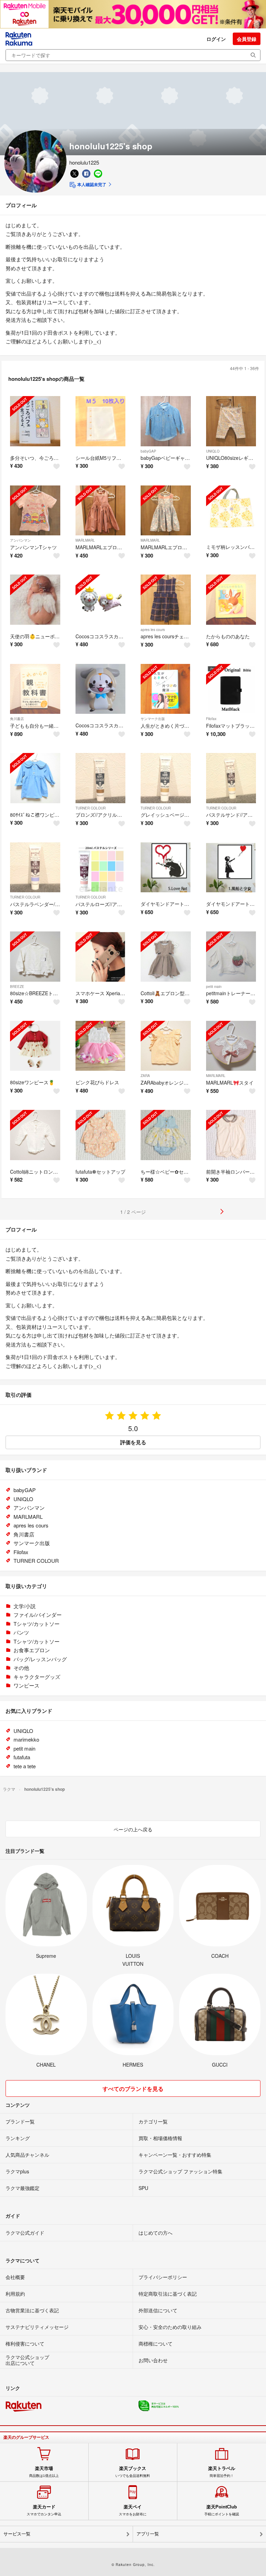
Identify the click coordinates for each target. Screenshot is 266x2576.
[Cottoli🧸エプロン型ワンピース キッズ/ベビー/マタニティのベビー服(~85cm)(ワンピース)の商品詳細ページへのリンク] (166, 957)
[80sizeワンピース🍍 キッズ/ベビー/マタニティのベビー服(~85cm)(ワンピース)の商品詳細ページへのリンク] (35, 1046)
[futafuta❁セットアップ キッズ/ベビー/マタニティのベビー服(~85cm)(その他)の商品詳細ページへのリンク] (101, 1135)
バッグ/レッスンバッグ (40, 1659)
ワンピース (26, 1685)
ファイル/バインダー (38, 1615)
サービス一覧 (17, 2534)
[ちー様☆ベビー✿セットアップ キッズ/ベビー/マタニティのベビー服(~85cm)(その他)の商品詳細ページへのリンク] (166, 1135)
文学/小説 (25, 1606)
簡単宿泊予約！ (222, 2472)
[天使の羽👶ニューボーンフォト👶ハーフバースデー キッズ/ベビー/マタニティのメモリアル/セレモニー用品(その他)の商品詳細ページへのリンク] (35, 600)
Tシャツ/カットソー (37, 1624)
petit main (214, 987)
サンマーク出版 (153, 719)
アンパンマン (20, 540)
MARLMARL (85, 540)
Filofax (211, 719)
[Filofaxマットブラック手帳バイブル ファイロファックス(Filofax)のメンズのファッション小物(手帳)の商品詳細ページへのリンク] (231, 689)
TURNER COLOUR (91, 808)
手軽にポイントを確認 (222, 2510)
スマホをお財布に (133, 2510)
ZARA (145, 1076)
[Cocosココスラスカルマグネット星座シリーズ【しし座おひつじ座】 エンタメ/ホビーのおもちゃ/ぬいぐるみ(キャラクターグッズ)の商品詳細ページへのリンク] (101, 600)
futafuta (22, 1757)
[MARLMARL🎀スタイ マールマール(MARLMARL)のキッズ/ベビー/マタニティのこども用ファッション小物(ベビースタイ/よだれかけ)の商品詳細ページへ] (231, 1046)
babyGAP (148, 451)
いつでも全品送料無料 (133, 2472)
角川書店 (17, 719)
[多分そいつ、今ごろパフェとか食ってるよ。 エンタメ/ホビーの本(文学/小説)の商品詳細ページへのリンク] (35, 421)
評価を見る (133, 1442)
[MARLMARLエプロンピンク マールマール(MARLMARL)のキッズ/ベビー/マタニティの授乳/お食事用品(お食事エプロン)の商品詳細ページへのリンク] (101, 511)
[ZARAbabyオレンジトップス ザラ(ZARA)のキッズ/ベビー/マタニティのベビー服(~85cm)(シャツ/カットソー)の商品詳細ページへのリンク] (166, 1046)
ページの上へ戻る (133, 1829)
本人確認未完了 (91, 184)
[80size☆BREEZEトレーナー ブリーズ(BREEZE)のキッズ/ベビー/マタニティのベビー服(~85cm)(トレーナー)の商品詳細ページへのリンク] (35, 957)
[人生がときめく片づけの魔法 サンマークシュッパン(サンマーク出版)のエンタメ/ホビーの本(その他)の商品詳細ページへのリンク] (166, 689)
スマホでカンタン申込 (44, 2510)
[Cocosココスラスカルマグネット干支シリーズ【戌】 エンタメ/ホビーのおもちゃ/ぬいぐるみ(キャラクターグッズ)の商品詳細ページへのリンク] (101, 689)
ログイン (216, 39)
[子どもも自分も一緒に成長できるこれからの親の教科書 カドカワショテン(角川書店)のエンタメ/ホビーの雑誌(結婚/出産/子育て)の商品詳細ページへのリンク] (35, 689)
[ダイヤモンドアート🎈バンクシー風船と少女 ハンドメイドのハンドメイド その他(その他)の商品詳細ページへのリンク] (231, 868)
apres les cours (153, 630)
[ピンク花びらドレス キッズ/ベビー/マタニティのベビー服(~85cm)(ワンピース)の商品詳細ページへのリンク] (101, 1046)
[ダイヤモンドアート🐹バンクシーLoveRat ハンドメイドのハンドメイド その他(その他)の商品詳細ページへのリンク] (166, 868)
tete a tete (25, 1766)
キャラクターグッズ (37, 1677)
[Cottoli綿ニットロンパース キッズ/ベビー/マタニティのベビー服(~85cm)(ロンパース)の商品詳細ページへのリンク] (35, 1135)
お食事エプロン (32, 1650)
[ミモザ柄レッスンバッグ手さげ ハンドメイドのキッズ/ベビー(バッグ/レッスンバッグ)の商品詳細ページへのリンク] (231, 511)
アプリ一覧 (148, 2534)
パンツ (21, 1632)
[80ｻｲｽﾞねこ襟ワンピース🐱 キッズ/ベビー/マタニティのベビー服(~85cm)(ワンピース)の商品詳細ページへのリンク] (35, 778)
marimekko (26, 1739)
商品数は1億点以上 (44, 2472)
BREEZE (17, 987)
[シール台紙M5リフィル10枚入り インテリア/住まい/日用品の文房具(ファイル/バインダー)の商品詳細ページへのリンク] (101, 421)
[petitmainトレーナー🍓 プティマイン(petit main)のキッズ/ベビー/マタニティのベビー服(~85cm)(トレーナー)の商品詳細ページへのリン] (231, 957)
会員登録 (247, 39)
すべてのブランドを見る (133, 2089)
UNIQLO (213, 451)
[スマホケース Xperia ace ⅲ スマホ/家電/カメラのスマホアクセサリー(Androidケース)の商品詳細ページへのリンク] (101, 957)
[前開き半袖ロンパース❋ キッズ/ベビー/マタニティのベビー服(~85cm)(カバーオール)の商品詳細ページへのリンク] (231, 1135)
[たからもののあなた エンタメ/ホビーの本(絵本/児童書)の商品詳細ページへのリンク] (231, 600)
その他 (21, 1668)
